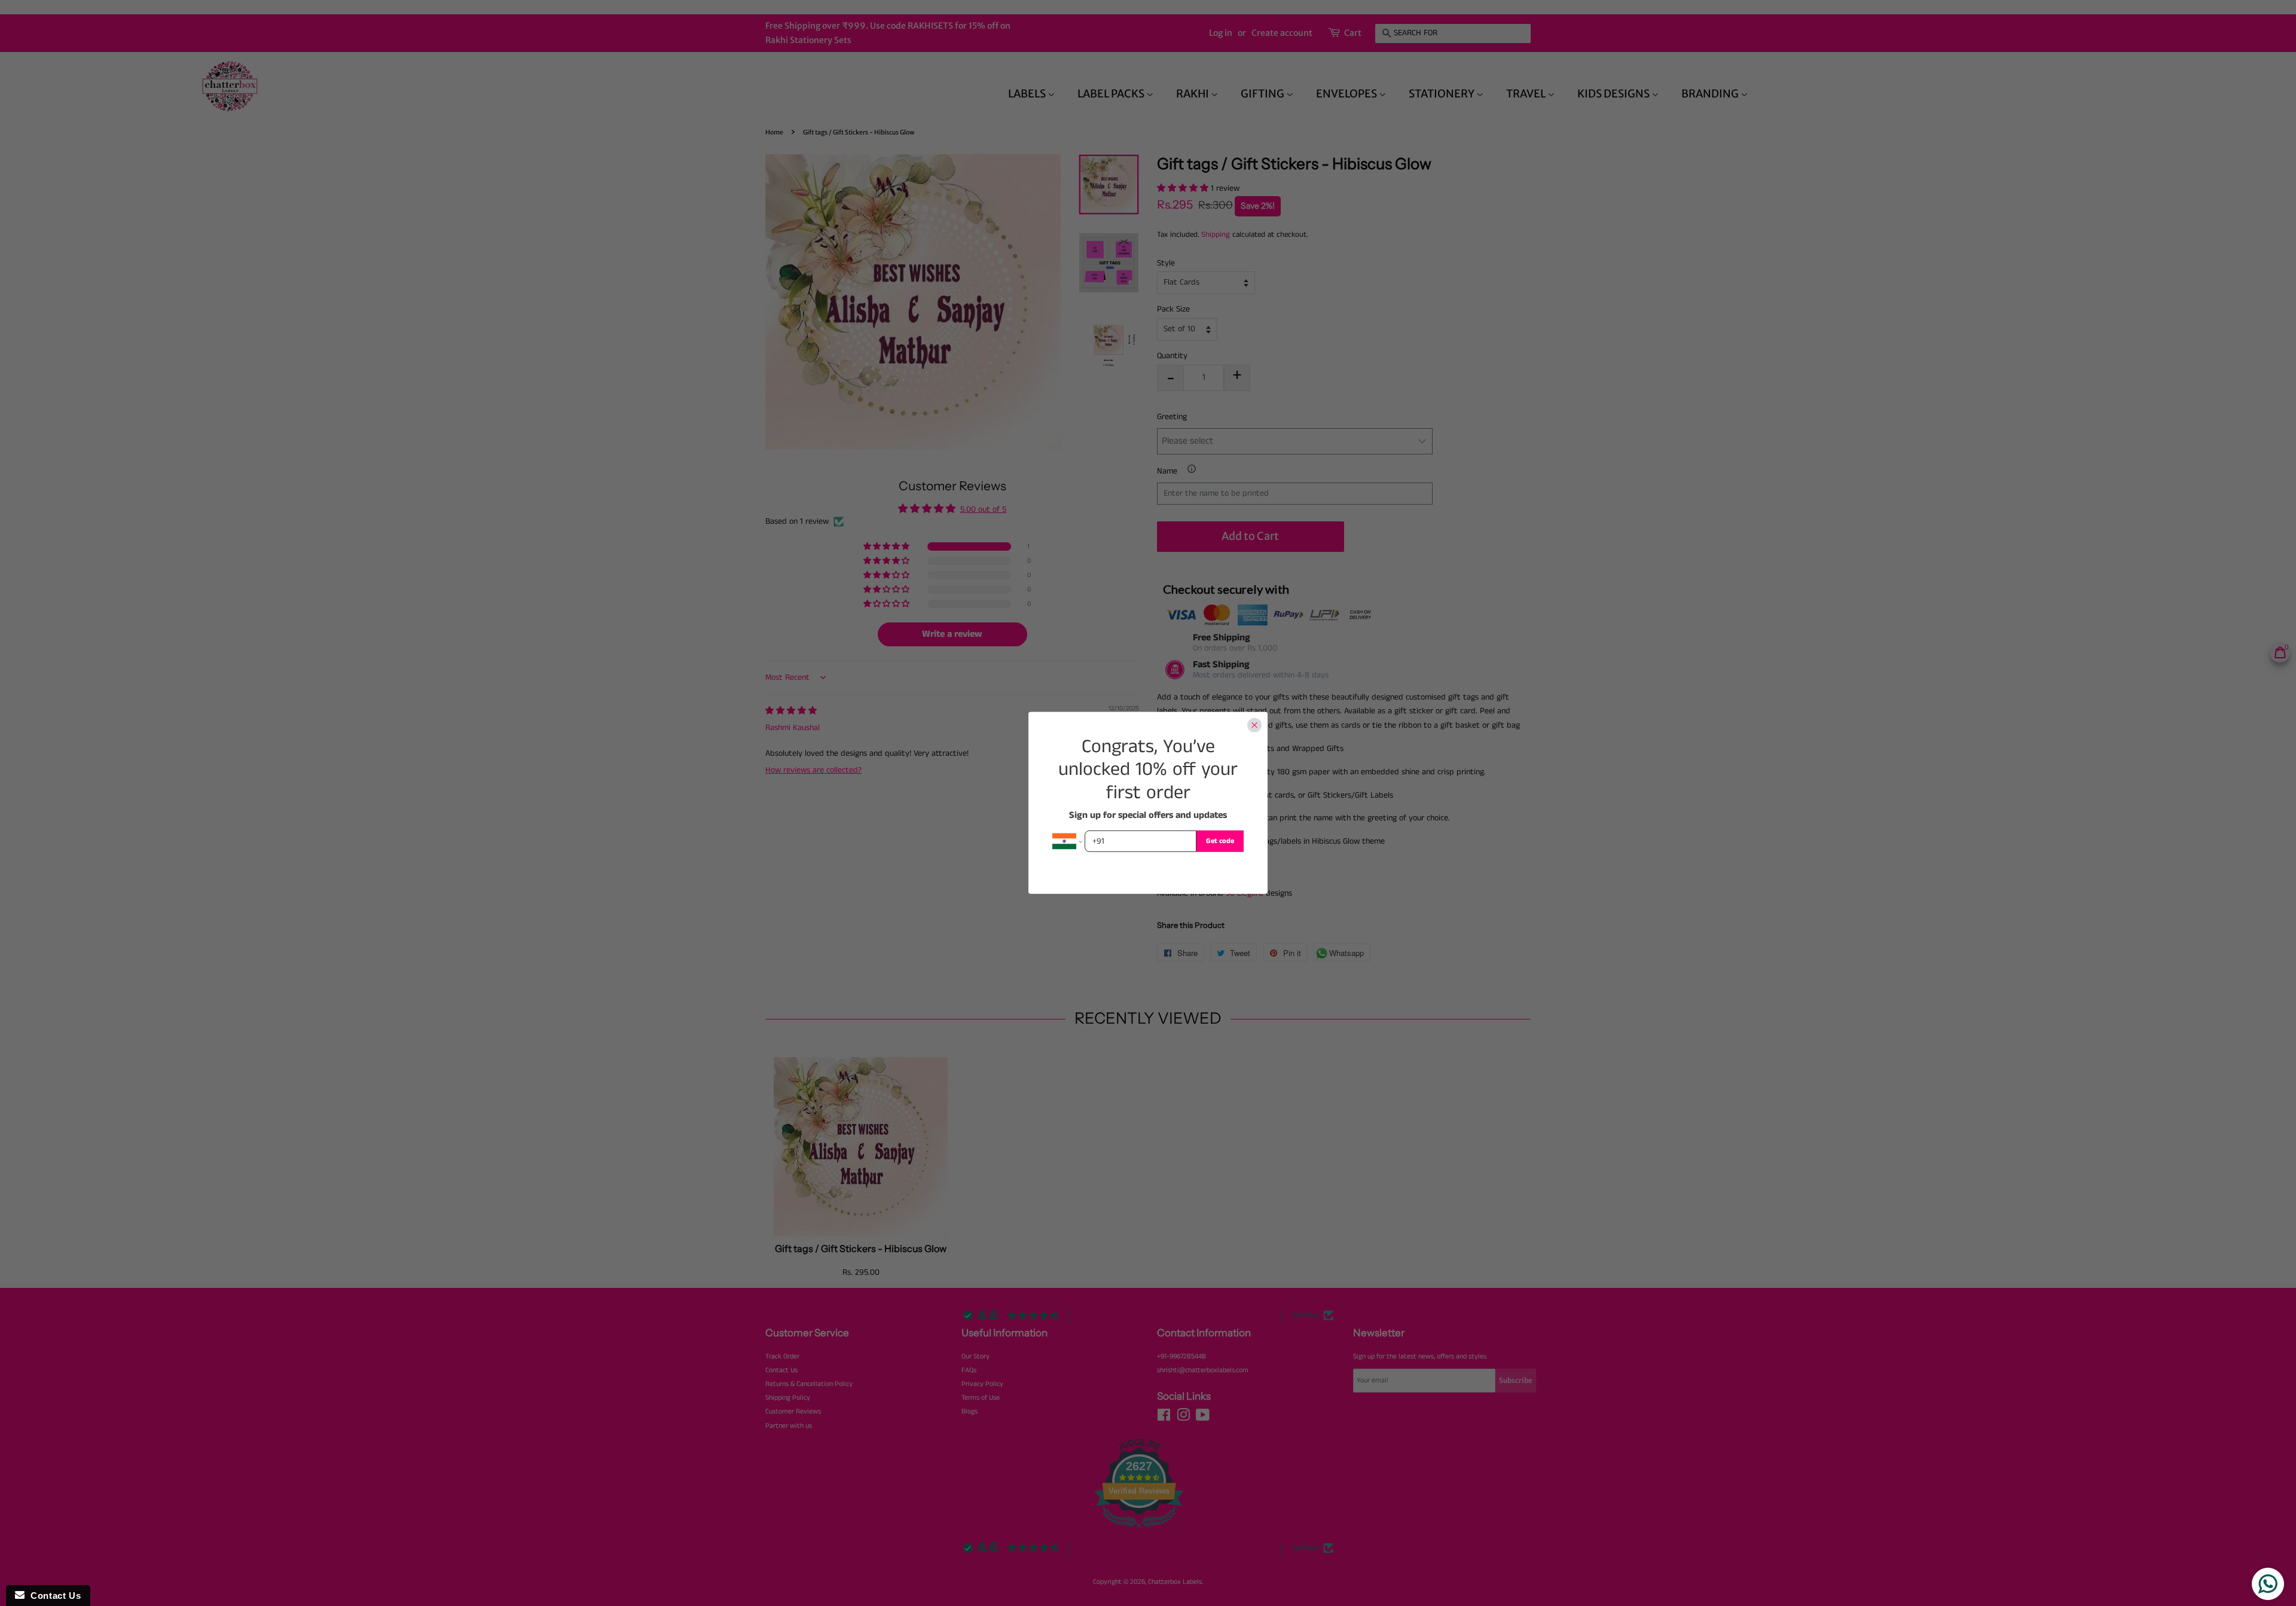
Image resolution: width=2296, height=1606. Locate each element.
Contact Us (53, 1596)
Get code (1220, 841)
